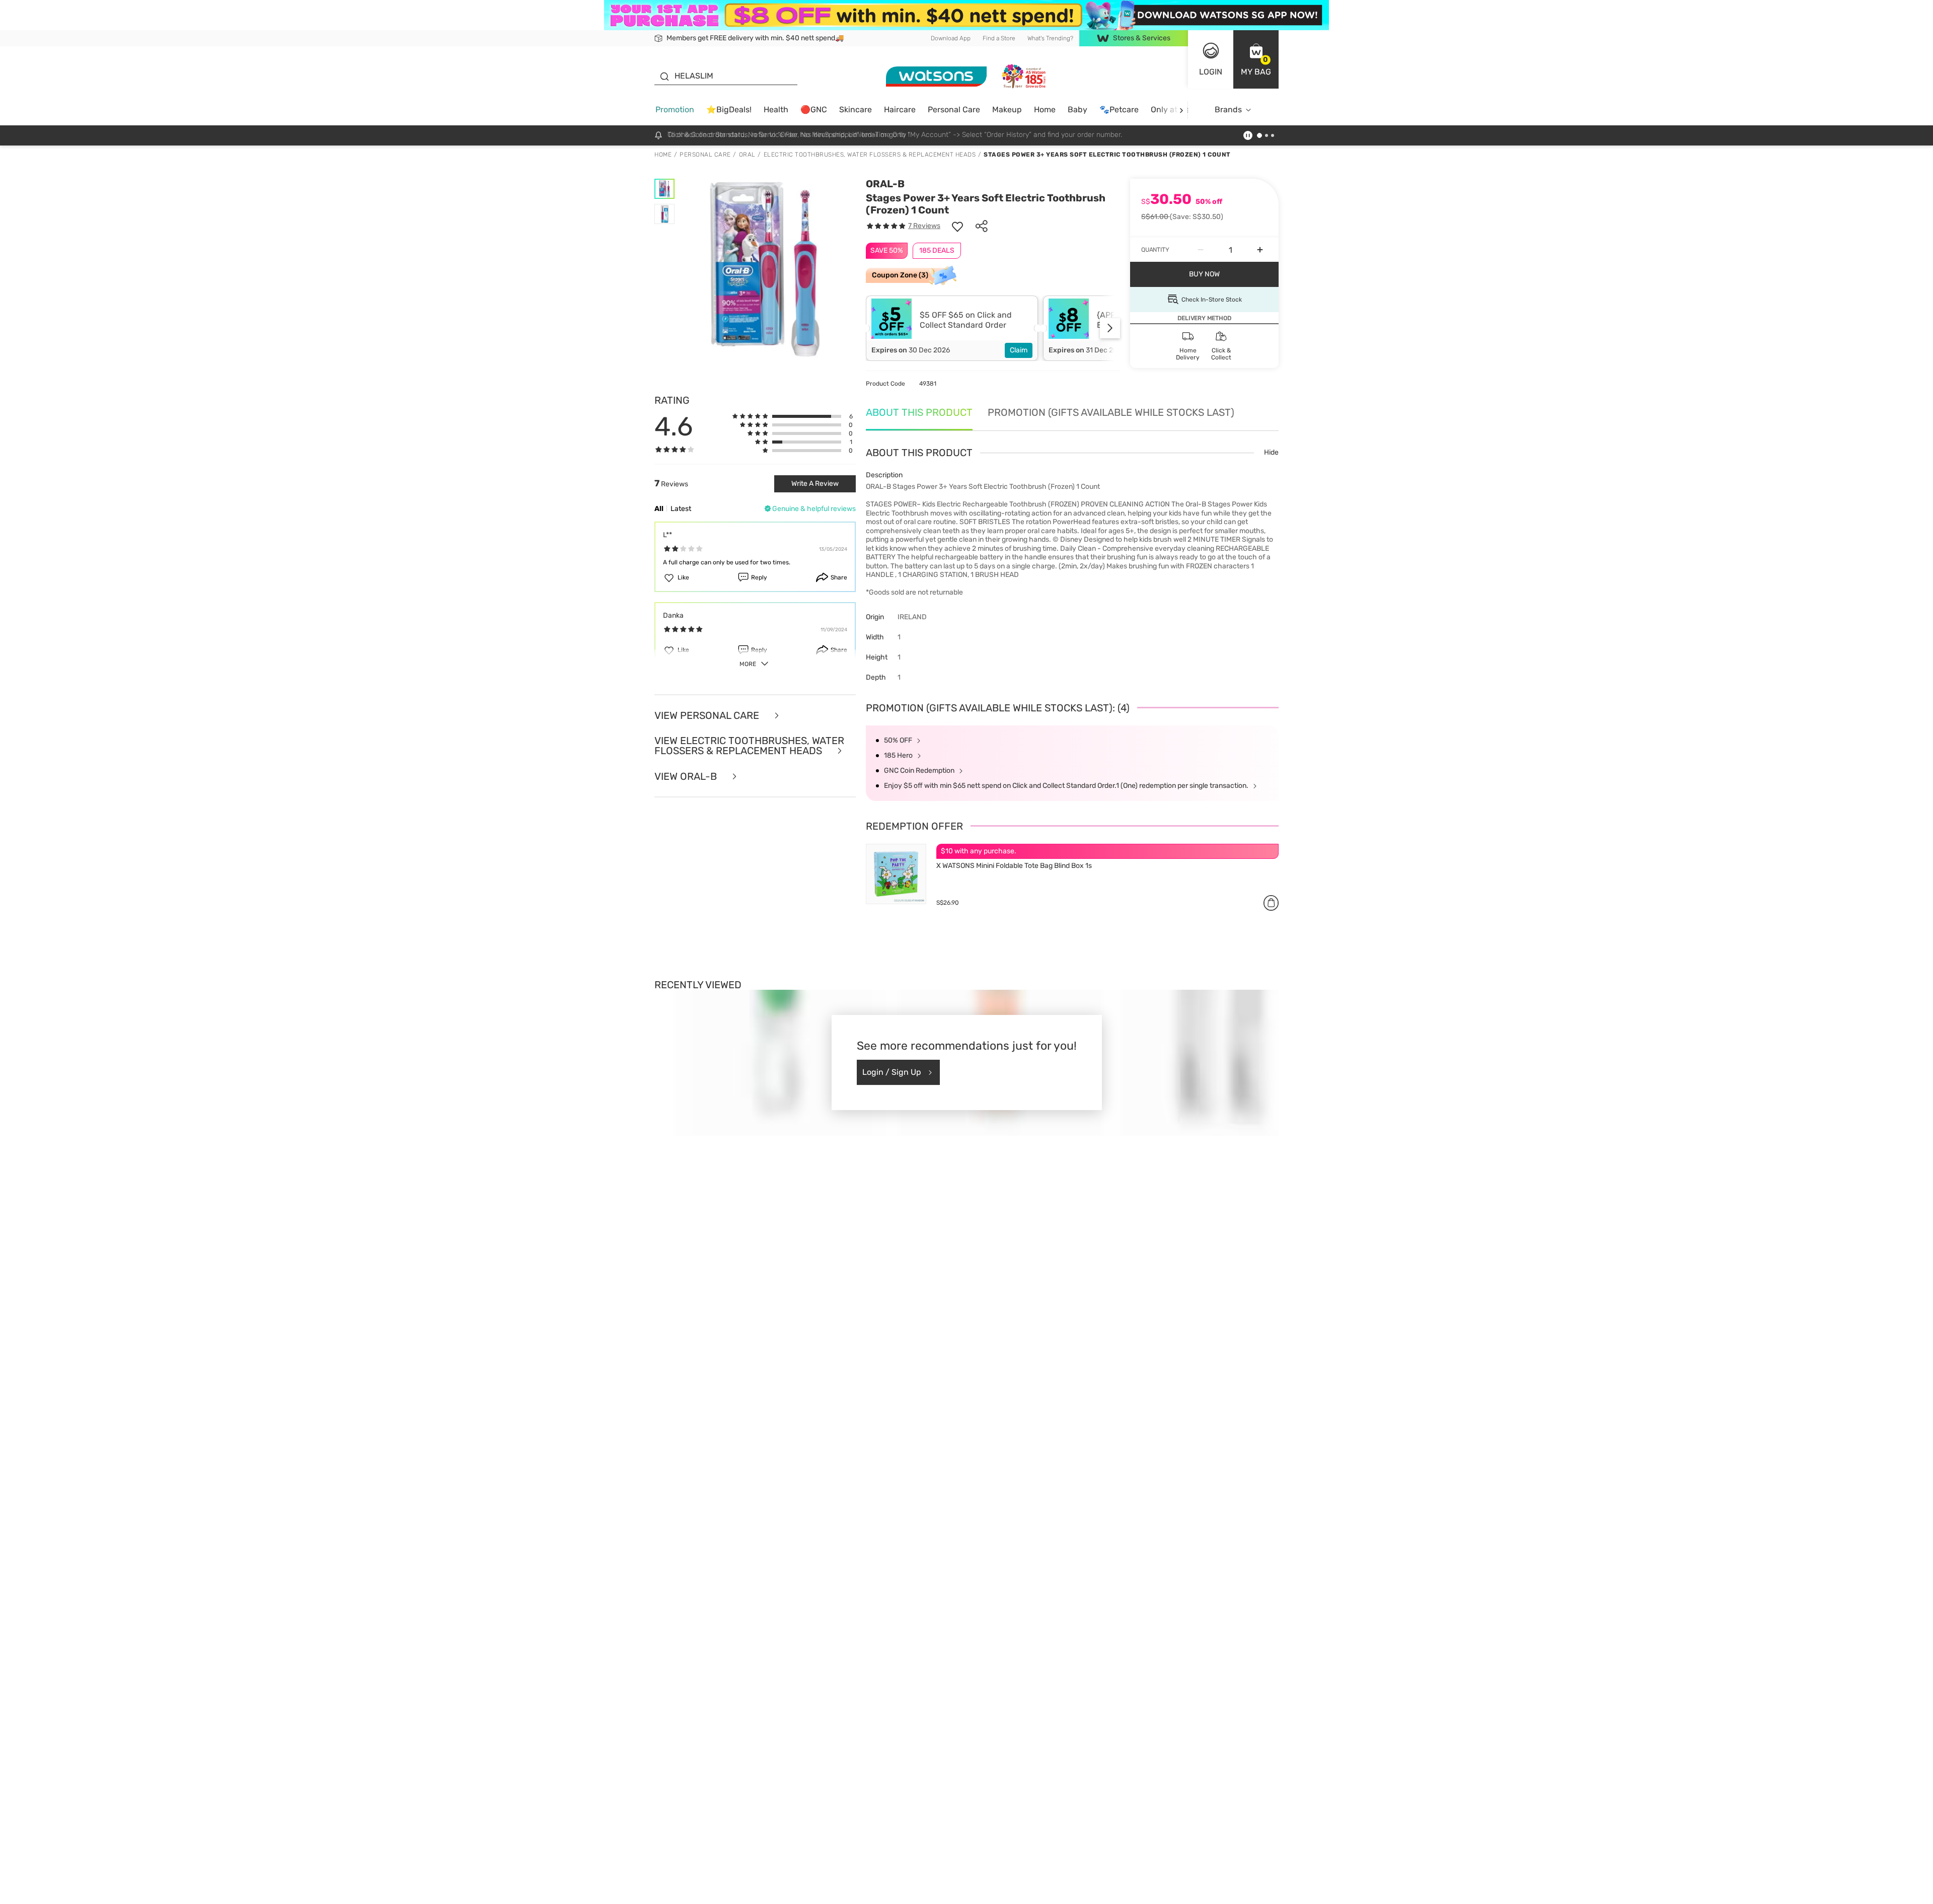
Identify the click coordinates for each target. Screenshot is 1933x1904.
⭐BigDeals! (729, 109)
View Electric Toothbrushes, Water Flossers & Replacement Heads (749, 746)
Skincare (856, 109)
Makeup (1007, 109)
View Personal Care (708, 716)
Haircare (900, 109)
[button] (1256, 59)
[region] (966, 1891)
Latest (681, 509)
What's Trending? (1050, 38)
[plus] (1260, 250)
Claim (1019, 350)
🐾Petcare (1119, 109)
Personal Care (954, 109)
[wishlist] (957, 226)
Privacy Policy (887, 1894)
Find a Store (999, 38)
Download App (951, 38)
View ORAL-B (687, 777)
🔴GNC (814, 109)
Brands (1228, 109)
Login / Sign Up (892, 1072)
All (659, 509)
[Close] (1917, 1890)
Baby (1077, 109)
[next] (1181, 110)
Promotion (675, 109)
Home (1045, 109)
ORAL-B (885, 184)
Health (776, 109)
